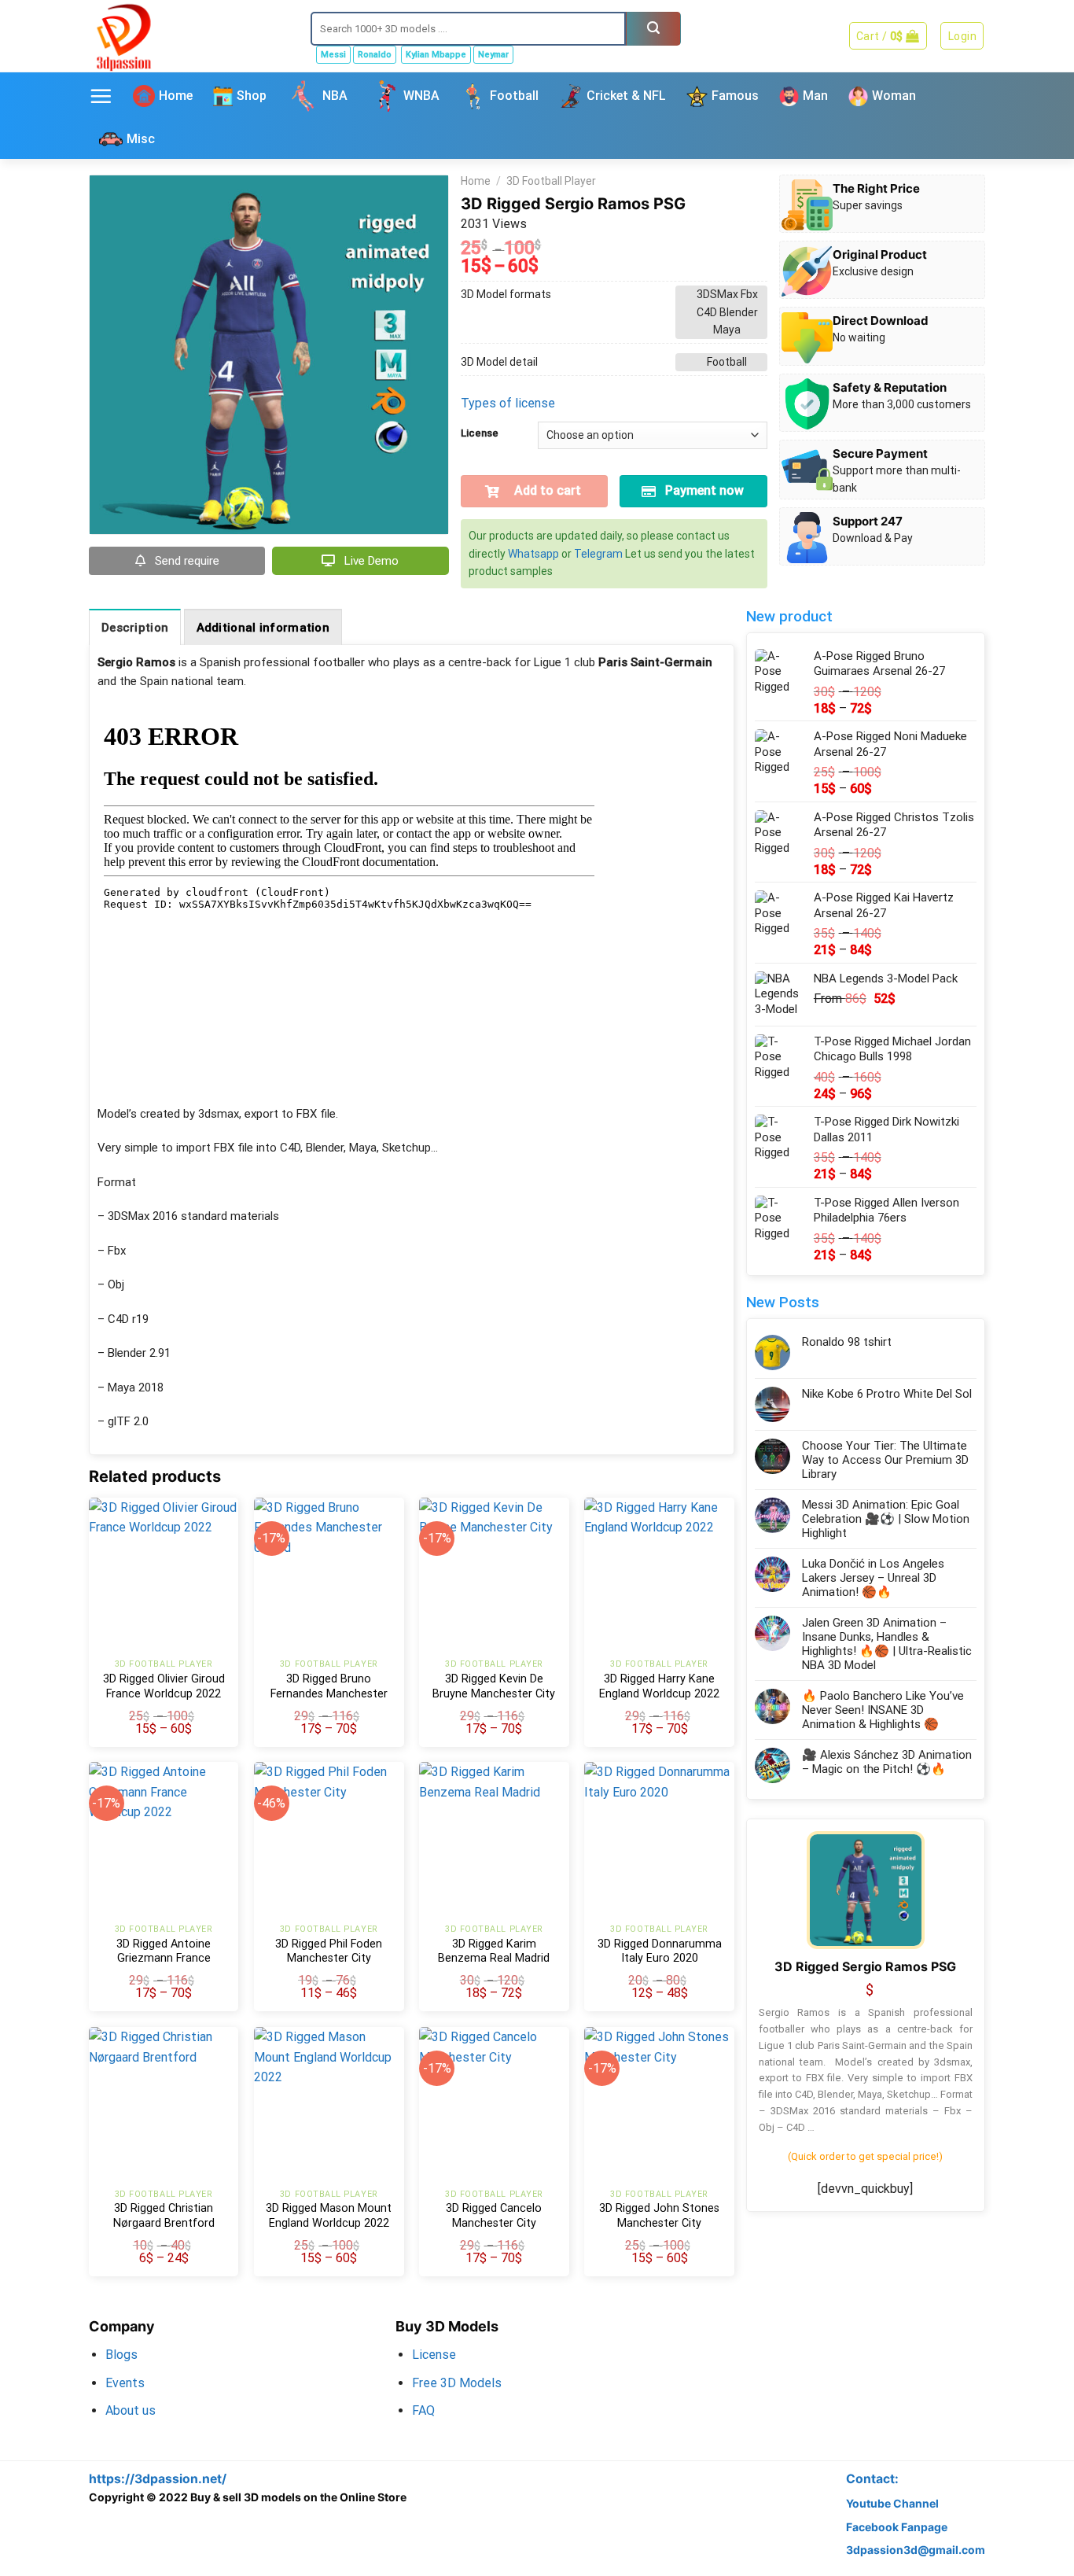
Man (815, 96)
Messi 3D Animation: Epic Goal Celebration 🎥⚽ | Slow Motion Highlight (886, 1519)
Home (176, 96)
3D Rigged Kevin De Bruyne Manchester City (494, 1686)
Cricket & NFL (626, 96)
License (480, 433)
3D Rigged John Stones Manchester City (659, 2216)
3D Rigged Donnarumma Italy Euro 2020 (660, 1951)
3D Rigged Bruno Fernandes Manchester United (329, 1693)
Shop (252, 96)
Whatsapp (533, 554)
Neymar (493, 55)
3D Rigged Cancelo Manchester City (494, 2216)
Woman (894, 96)
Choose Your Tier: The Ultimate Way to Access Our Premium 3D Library (885, 1460)
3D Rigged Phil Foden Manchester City (329, 1951)
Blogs (121, 2355)
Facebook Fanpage (897, 2527)
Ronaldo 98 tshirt (847, 1342)
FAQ (423, 2410)
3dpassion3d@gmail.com (916, 2550)
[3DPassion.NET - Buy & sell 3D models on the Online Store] (188, 36)
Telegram (598, 554)
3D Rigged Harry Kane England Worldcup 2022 (659, 1686)
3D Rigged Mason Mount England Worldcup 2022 (329, 2216)
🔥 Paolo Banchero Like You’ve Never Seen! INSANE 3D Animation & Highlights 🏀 (883, 1710)
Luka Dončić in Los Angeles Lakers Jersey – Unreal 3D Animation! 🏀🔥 (873, 1578)
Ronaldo (375, 55)
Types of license (508, 403)
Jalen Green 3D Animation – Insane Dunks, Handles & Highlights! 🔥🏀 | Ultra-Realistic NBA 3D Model (887, 1644)
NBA (335, 96)
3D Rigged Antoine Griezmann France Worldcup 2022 (164, 1959)
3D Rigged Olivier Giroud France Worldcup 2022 (164, 1686)
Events (125, 2383)
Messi (333, 55)
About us (131, 2410)
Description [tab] (135, 628)
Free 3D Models (457, 2383)
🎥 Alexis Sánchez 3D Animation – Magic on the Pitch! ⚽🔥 (887, 1762)
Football (514, 96)
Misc (141, 139)
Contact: (872, 2479)
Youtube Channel (892, 2503)
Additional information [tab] (263, 628)
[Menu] (101, 96)
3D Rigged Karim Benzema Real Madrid (494, 1951)
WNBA (421, 96)
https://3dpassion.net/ (158, 2479)
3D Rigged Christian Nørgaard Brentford (164, 2216)
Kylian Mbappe (436, 55)
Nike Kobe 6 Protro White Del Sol (887, 1394)
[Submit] (653, 29)
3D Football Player (551, 181)
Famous (735, 96)
